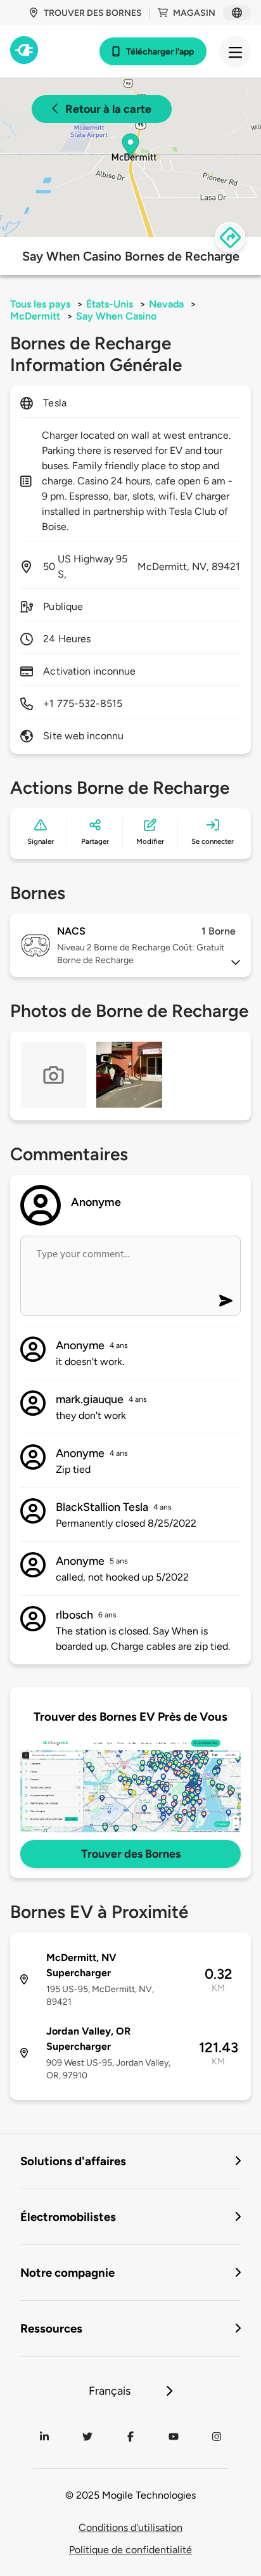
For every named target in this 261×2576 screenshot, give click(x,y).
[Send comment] (226, 1301)
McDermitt (35, 316)
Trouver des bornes (93, 13)
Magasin (194, 13)
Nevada (166, 304)
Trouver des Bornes (131, 1854)
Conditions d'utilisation (130, 2527)
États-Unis (110, 304)
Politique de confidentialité (130, 2550)
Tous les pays (40, 304)
